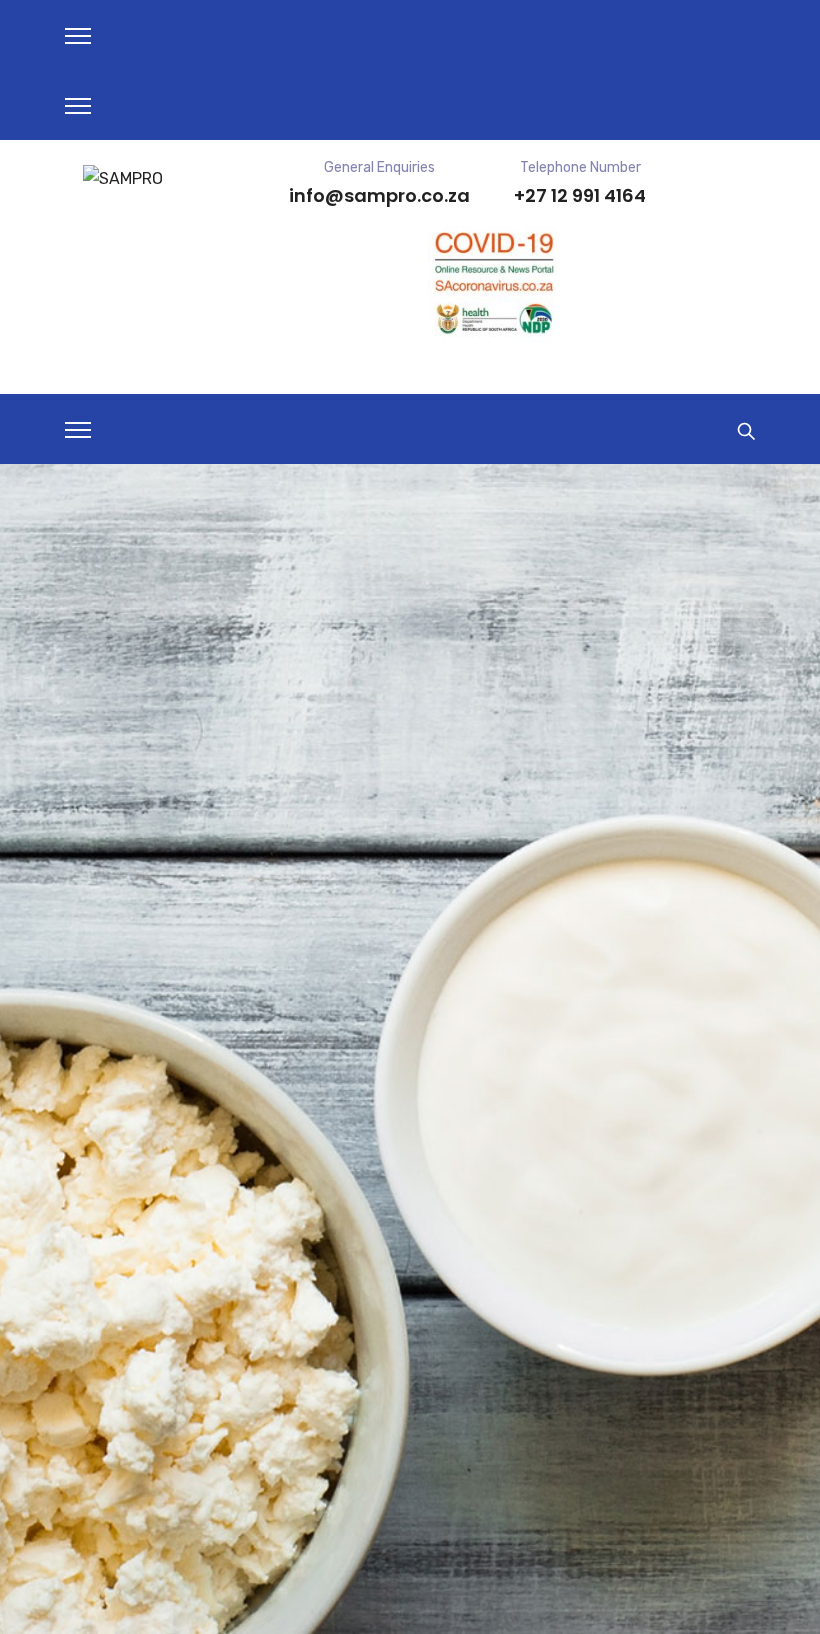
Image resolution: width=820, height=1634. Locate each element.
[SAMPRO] (123, 178)
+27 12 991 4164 (580, 195)
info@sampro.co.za (379, 195)
